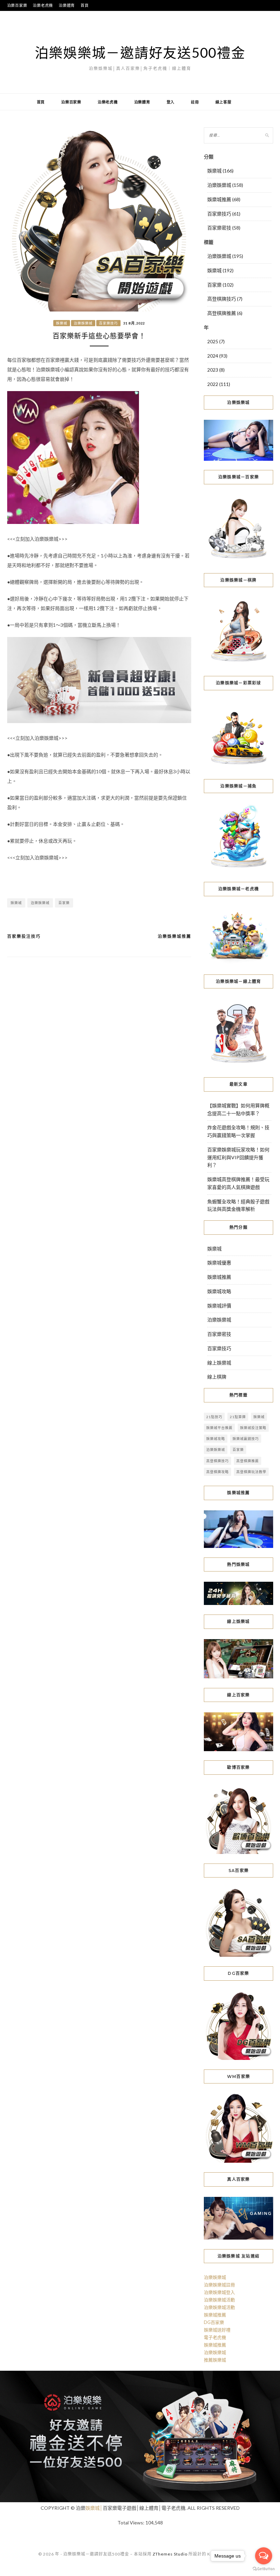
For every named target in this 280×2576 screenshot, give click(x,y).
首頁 (85, 5)
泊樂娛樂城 (83, 323)
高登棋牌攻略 (218, 1472)
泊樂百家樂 (17, 5)
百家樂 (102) (220, 285)
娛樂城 (62, 323)
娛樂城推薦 (219, 1277)
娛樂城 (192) (220, 270)
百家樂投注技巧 (24, 936)
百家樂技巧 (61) (224, 214)
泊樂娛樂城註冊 (219, 2285)
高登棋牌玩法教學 (251, 1472)
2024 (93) (217, 356)
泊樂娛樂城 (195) (225, 256)
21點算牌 (238, 1417)
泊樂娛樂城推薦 (174, 936)
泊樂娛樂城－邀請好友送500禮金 (140, 53)
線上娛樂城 (219, 1363)
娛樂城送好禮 (217, 2330)
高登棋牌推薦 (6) (225, 313)
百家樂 (64, 903)
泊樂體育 (67, 5)
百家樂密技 (219, 1334)
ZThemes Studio (170, 2554)
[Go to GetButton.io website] (264, 2569)
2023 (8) (216, 370)
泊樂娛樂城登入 (219, 2292)
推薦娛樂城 (215, 2360)
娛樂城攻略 (219, 1291)
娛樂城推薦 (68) (224, 199)
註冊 (195, 102)
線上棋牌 (217, 1377)
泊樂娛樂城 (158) (225, 185)
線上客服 (223, 102)
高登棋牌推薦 (248, 1461)
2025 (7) (216, 341)
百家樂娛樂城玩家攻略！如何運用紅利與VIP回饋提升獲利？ (238, 1157)
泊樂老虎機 (43, 5)
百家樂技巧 (108, 323)
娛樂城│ (94, 2508)
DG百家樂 (214, 2322)
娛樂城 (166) (220, 171)
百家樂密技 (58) (224, 228)
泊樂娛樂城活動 (219, 2300)
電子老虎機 (215, 2337)
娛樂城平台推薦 (219, 1428)
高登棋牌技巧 (218, 1461)
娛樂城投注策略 (253, 1428)
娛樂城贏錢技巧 (246, 1439)
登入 (171, 102)
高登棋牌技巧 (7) (225, 299)
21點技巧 (214, 1417)
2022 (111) (219, 384)
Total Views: (131, 2523)
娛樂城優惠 (219, 1263)
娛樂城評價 (219, 1306)
